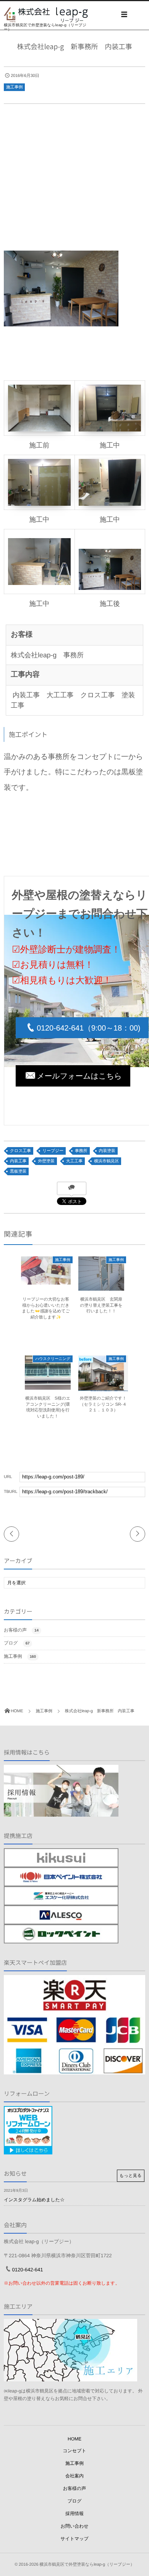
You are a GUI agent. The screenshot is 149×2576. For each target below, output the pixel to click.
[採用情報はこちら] (61, 1813)
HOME (74, 2439)
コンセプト (74, 2451)
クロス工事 (20, 1151)
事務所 (81, 1151)
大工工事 (74, 1161)
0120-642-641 (28, 2270)
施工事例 (14, 87)
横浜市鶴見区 (106, 1161)
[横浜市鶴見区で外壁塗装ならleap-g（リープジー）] (46, 15)
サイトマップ (74, 2539)
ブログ (17, 1643)
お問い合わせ (74, 2526)
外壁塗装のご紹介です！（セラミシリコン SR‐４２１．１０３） (103, 1404)
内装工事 (18, 1161)
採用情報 (74, 2514)
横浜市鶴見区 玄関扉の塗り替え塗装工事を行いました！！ (101, 1305)
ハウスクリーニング (53, 1359)
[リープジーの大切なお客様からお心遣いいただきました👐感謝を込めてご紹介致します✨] (46, 1281)
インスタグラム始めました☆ (34, 2200)
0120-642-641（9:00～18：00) (88, 1028)
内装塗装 (107, 1151)
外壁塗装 (46, 1161)
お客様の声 (21, 1630)
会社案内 (74, 2476)
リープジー (53, 1151)
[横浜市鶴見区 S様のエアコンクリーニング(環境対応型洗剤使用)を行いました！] (48, 1387)
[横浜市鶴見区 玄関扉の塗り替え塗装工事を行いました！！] (101, 1288)
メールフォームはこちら (79, 1076)
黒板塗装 (18, 1171)
